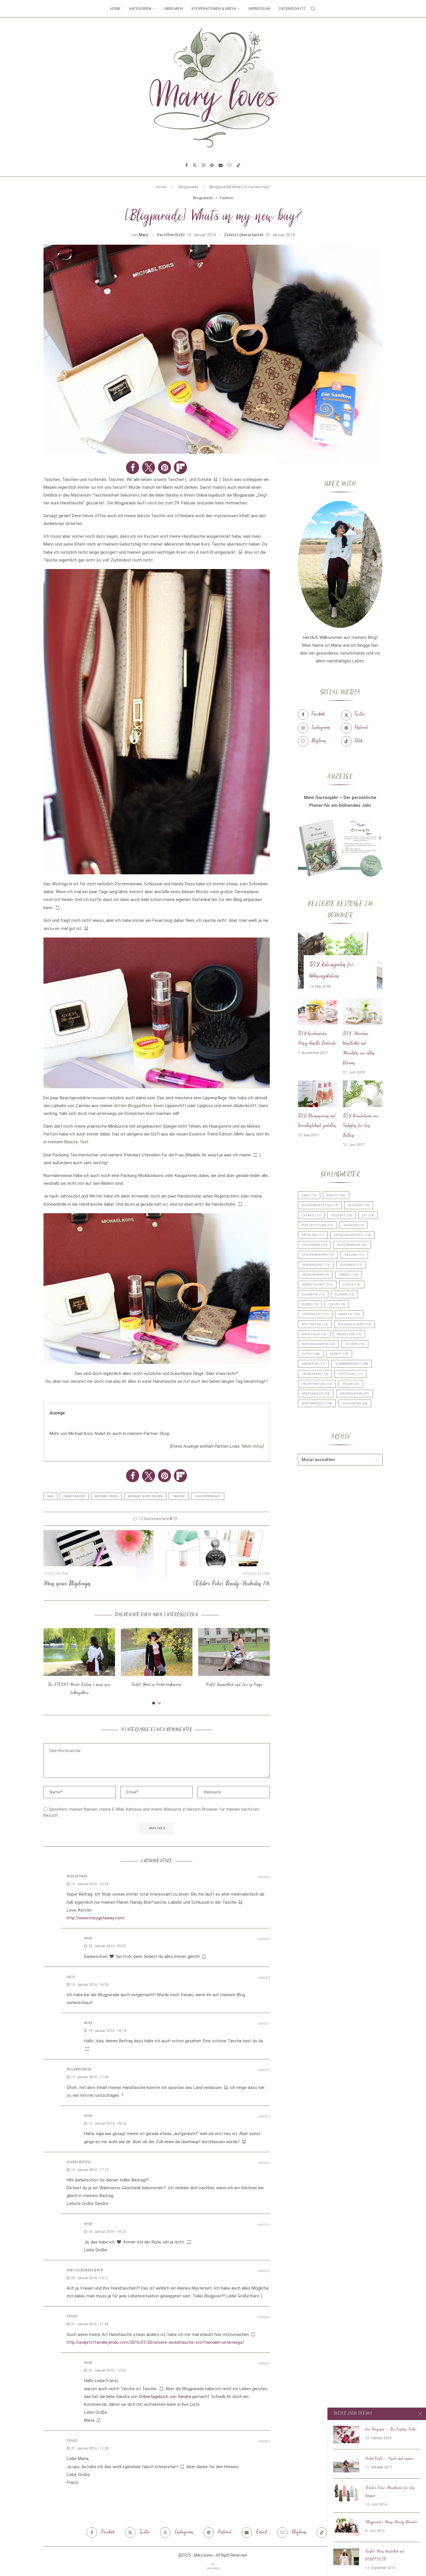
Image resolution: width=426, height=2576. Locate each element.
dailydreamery (79, 2070)
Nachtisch (314, 1334)
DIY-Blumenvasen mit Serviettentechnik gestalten (317, 1121)
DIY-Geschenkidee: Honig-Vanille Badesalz (317, 1039)
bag (50, 1496)
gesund (354, 1255)
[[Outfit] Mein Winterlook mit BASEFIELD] (346, 2557)
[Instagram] (203, 165)
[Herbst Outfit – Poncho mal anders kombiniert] (346, 2464)
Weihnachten (355, 1394)
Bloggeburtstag (320, 1205)
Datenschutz (292, 9)
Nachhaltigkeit (354, 1324)
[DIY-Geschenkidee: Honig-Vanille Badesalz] (318, 1011)
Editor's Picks (317, 1225)
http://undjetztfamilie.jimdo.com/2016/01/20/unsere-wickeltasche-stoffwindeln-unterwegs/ (155, 2342)
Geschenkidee (352, 1245)
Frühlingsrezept (352, 1235)
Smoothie (313, 1364)
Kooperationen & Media (214, 9)
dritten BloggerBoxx (133, 1106)
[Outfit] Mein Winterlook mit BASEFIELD (385, 2556)
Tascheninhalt (208, 1496)
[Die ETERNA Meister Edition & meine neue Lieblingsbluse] (79, 1652)
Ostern (355, 1344)
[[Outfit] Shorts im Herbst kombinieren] (157, 1652)
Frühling (313, 1235)
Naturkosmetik (318, 1344)
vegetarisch (316, 1394)
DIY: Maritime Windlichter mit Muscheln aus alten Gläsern (359, 1049)
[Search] (313, 9)
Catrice (311, 1215)
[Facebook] (187, 165)
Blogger (359, 1205)
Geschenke (314, 1245)
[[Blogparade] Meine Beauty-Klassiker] (346, 2527)
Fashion (354, 1225)
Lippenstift (315, 1314)
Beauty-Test (76, 1142)
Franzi (72, 2317)
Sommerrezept (352, 1364)
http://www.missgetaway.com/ (96, 1918)
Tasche (179, 1496)
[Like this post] (175, 1519)
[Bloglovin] (230, 165)
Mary (143, 235)
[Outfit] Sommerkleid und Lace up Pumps (234, 1685)
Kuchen (344, 1295)
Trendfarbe (315, 1374)
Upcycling (351, 1374)
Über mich (173, 9)
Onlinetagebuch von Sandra (165, 2397)
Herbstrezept (317, 1285)
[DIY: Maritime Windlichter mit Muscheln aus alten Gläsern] (363, 1011)
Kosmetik (313, 1295)
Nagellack (349, 1334)
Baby (309, 1195)
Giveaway (351, 1265)
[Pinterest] (212, 165)
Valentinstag (317, 1384)
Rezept (339, 1354)
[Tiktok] (239, 165)
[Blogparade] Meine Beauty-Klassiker (391, 2522)
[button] (133, 467)
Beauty (336, 1195)
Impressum (259, 9)
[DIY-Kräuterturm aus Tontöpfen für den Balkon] (363, 1094)
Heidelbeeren (315, 1275)
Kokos (352, 1285)
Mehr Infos (252, 1446)
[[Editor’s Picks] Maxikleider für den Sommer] (346, 2493)
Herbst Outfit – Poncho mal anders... (390, 2459)
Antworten (264, 1877)
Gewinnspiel (316, 1265)
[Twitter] (195, 165)
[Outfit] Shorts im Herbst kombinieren (157, 1685)
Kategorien (140, 9)
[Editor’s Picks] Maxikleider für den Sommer (390, 2492)
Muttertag (315, 1324)
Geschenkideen (318, 1255)
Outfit (311, 1354)
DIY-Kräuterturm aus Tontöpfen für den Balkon (361, 1126)
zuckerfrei (355, 1404)
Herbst (349, 1275)
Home (115, 9)
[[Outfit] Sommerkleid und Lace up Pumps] (234, 1652)
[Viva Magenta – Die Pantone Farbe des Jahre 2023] (346, 2435)
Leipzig (337, 1304)
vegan (351, 1384)
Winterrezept (317, 1404)
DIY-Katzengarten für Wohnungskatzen (332, 971)
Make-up (349, 1314)
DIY (368, 1215)
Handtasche (74, 1496)
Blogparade (188, 187)
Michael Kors (106, 1496)
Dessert (342, 1215)
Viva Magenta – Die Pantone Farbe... (391, 2430)
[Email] (221, 165)
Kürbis (310, 1304)
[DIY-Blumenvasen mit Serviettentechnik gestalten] (318, 1094)
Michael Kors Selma (145, 1496)
